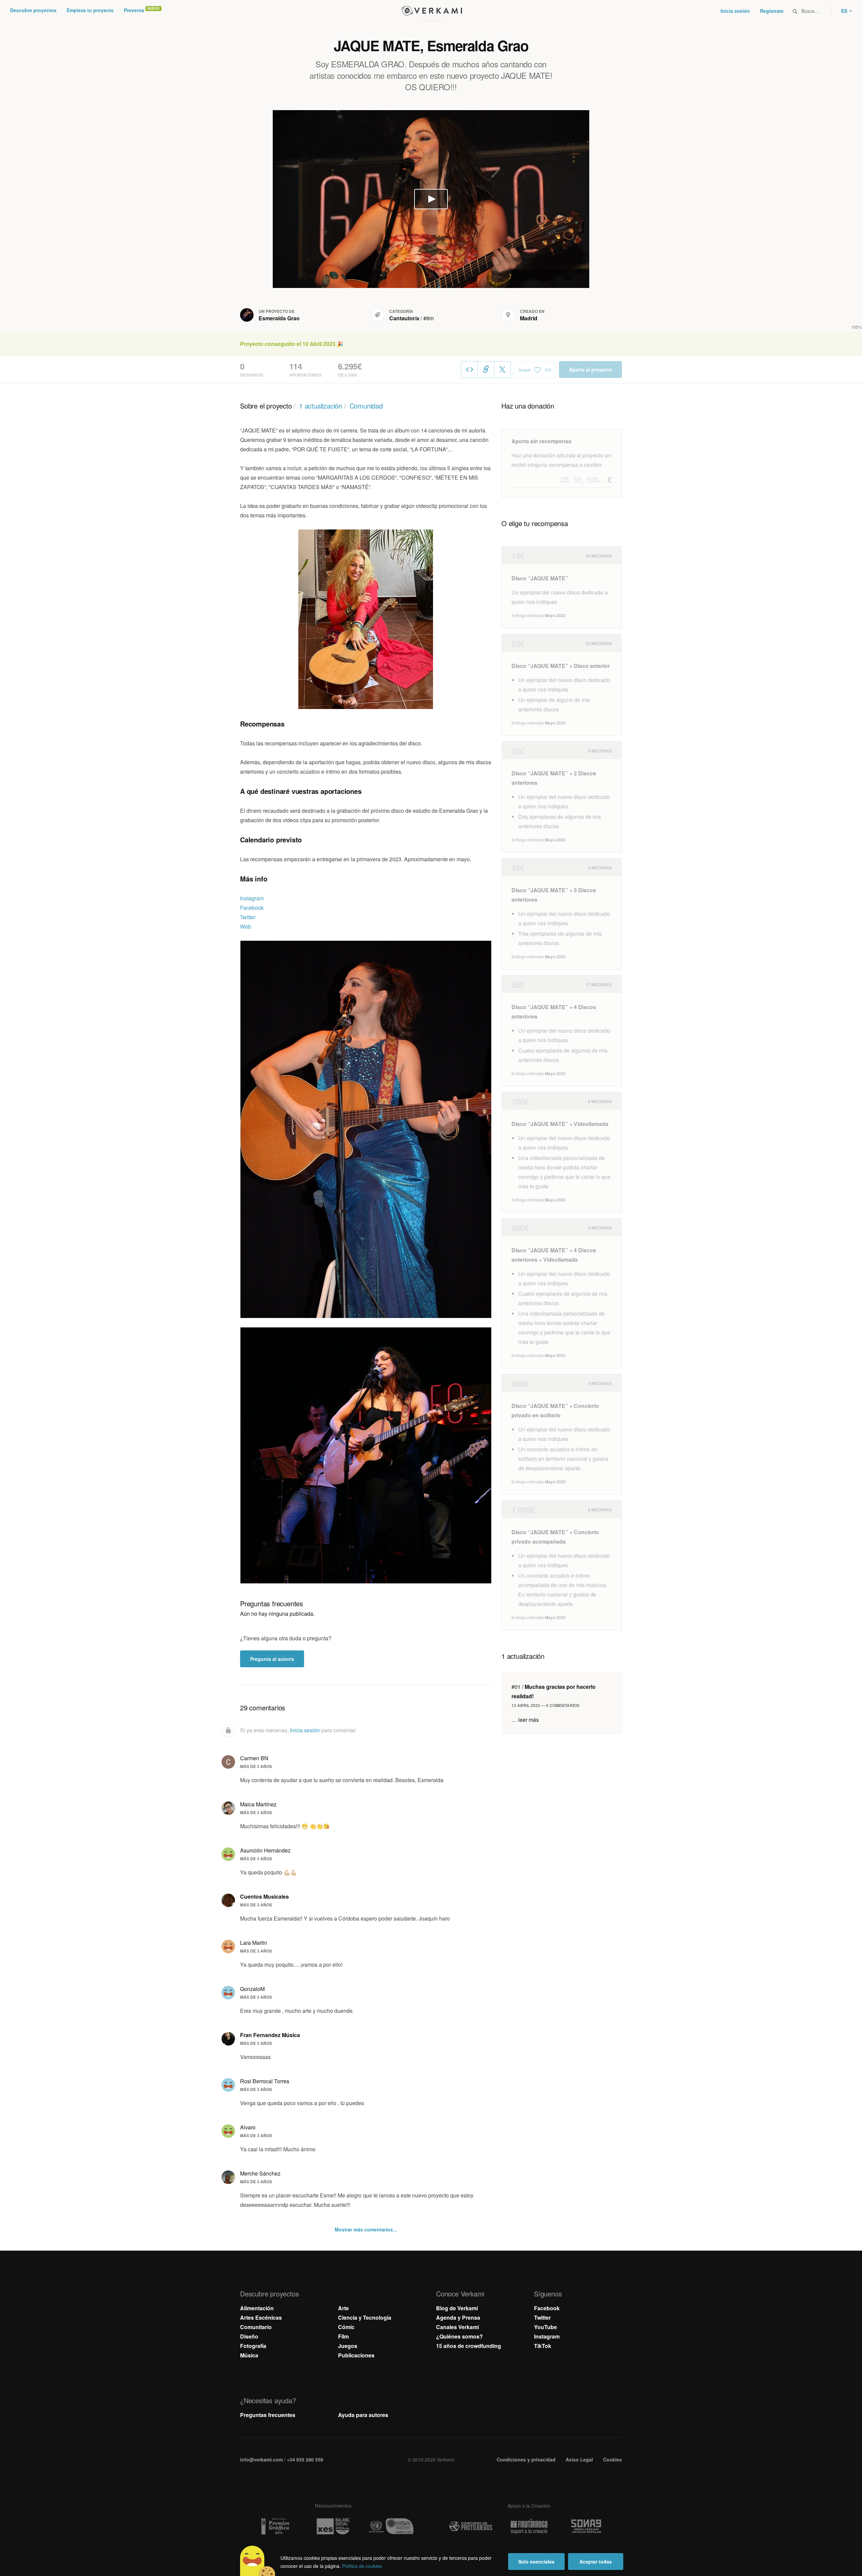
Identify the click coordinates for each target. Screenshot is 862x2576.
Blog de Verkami (457, 2308)
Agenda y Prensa (458, 2317)
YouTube (545, 2327)
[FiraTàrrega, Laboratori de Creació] (529, 2526)
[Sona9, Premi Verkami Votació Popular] (587, 2526)
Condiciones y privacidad (526, 2459)
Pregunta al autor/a (272, 1659)
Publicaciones (356, 2355)
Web (246, 926)
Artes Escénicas (261, 2317)
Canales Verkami (457, 2327)
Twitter (248, 917)
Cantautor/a (404, 318)
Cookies (612, 2459)
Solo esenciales (536, 2562)
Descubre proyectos (33, 10)
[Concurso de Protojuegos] (471, 2526)
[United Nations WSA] (391, 2526)
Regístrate (772, 11)
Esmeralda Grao (279, 318)
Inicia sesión (735, 11)
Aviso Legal (579, 2459)
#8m (428, 318)
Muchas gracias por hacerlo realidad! (554, 1691)
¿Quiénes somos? (459, 2336)
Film (343, 2336)
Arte (343, 2308)
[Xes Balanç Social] (333, 2526)
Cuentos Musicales (264, 1896)
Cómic (346, 2327)
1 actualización (321, 406)
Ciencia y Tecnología (365, 2317)
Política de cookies (362, 2566)
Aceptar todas (596, 2562)
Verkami (432, 11)
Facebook (252, 908)
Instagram (252, 898)
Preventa (134, 10)
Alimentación (257, 2308)
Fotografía (253, 2346)
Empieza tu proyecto (90, 10)
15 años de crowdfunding (469, 2346)
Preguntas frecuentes (268, 2415)
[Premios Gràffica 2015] (275, 2526)
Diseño (249, 2336)
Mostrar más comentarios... (366, 2229)
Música (249, 2355)
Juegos (348, 2346)
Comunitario (256, 2327)
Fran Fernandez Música (270, 2035)
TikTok (543, 2346)
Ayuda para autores (363, 2415)
